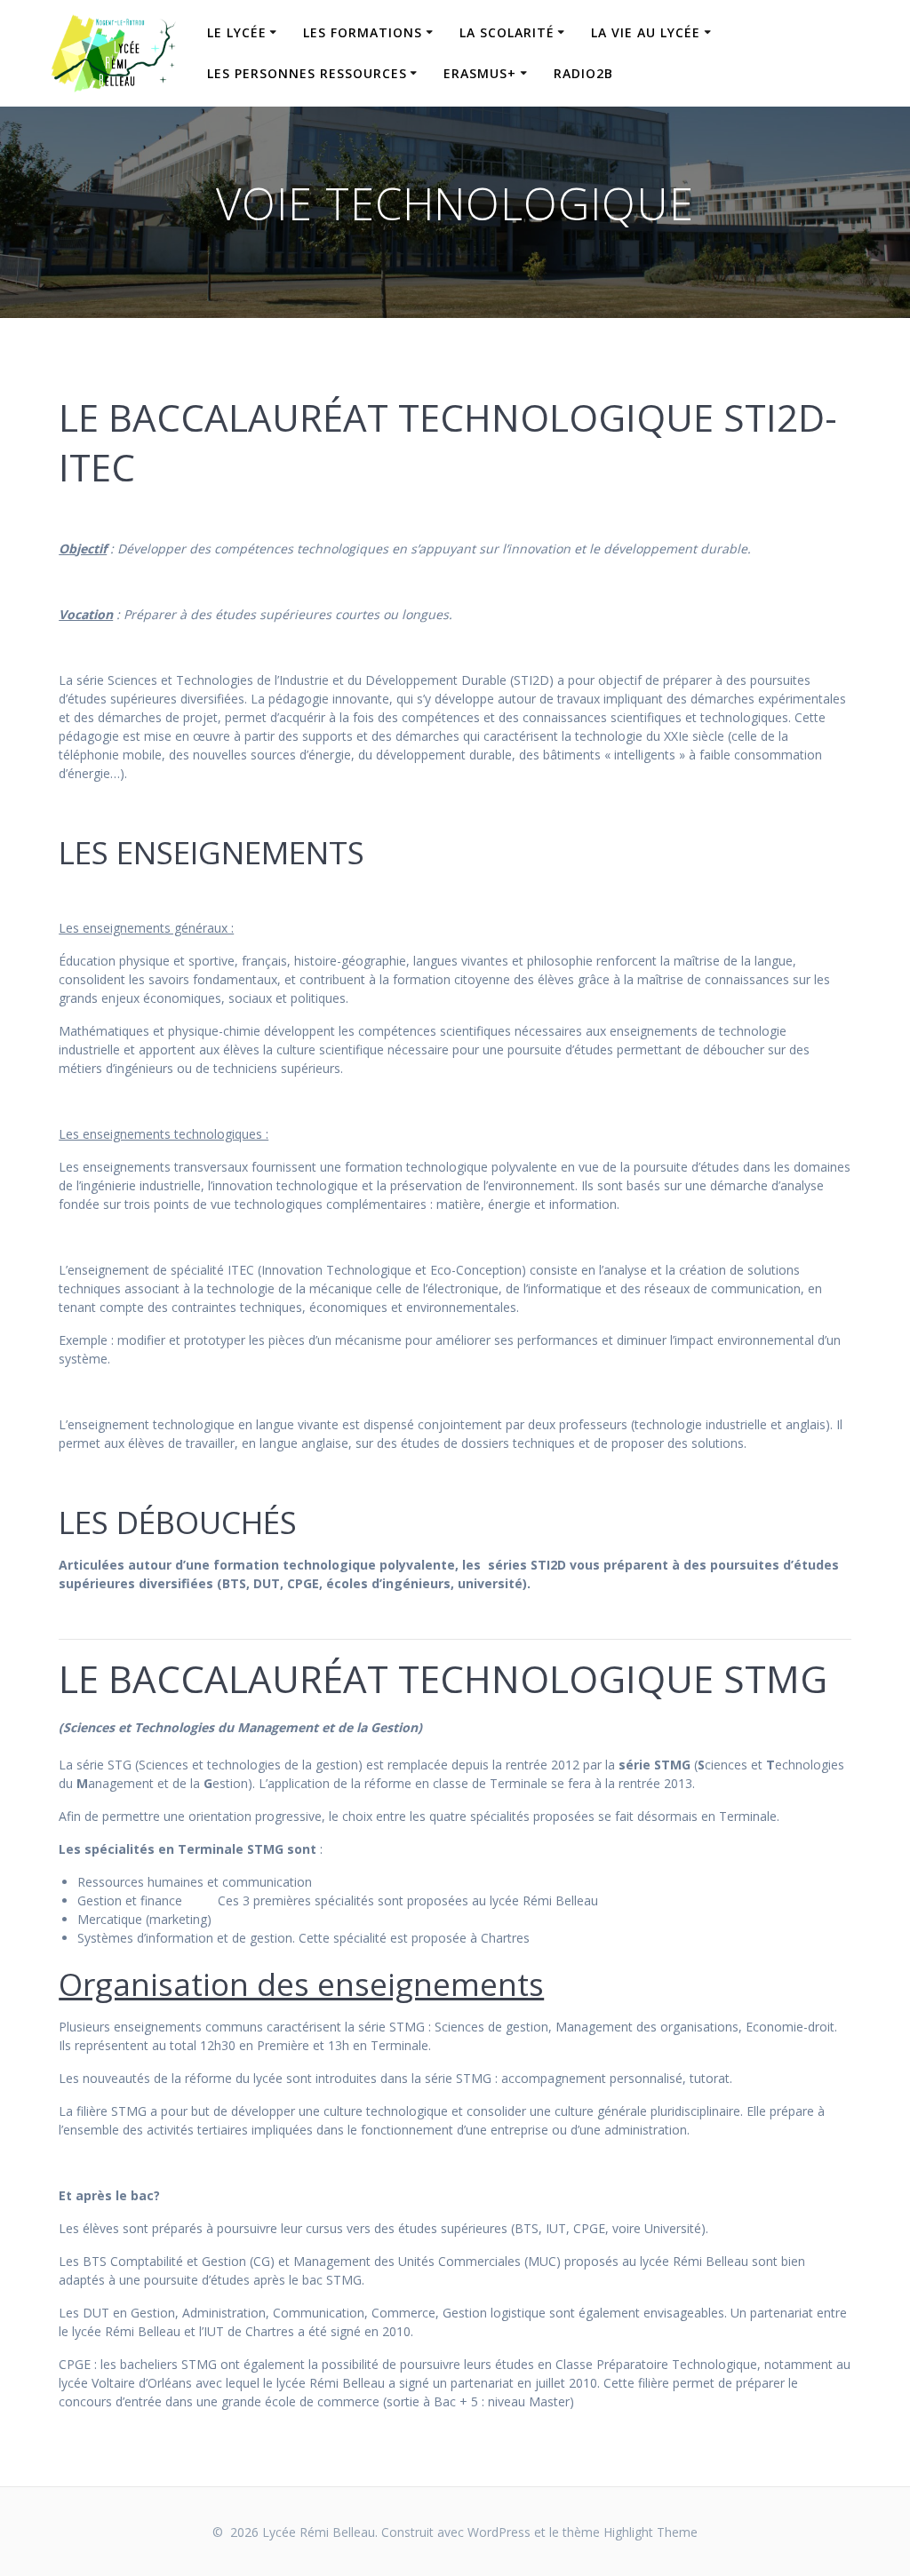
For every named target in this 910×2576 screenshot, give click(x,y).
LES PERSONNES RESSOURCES (307, 73)
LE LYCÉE (237, 32)
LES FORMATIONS (363, 32)
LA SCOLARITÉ (507, 32)
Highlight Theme (651, 2532)
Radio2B (583, 73)
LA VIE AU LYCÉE (646, 32)
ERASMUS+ (480, 73)
